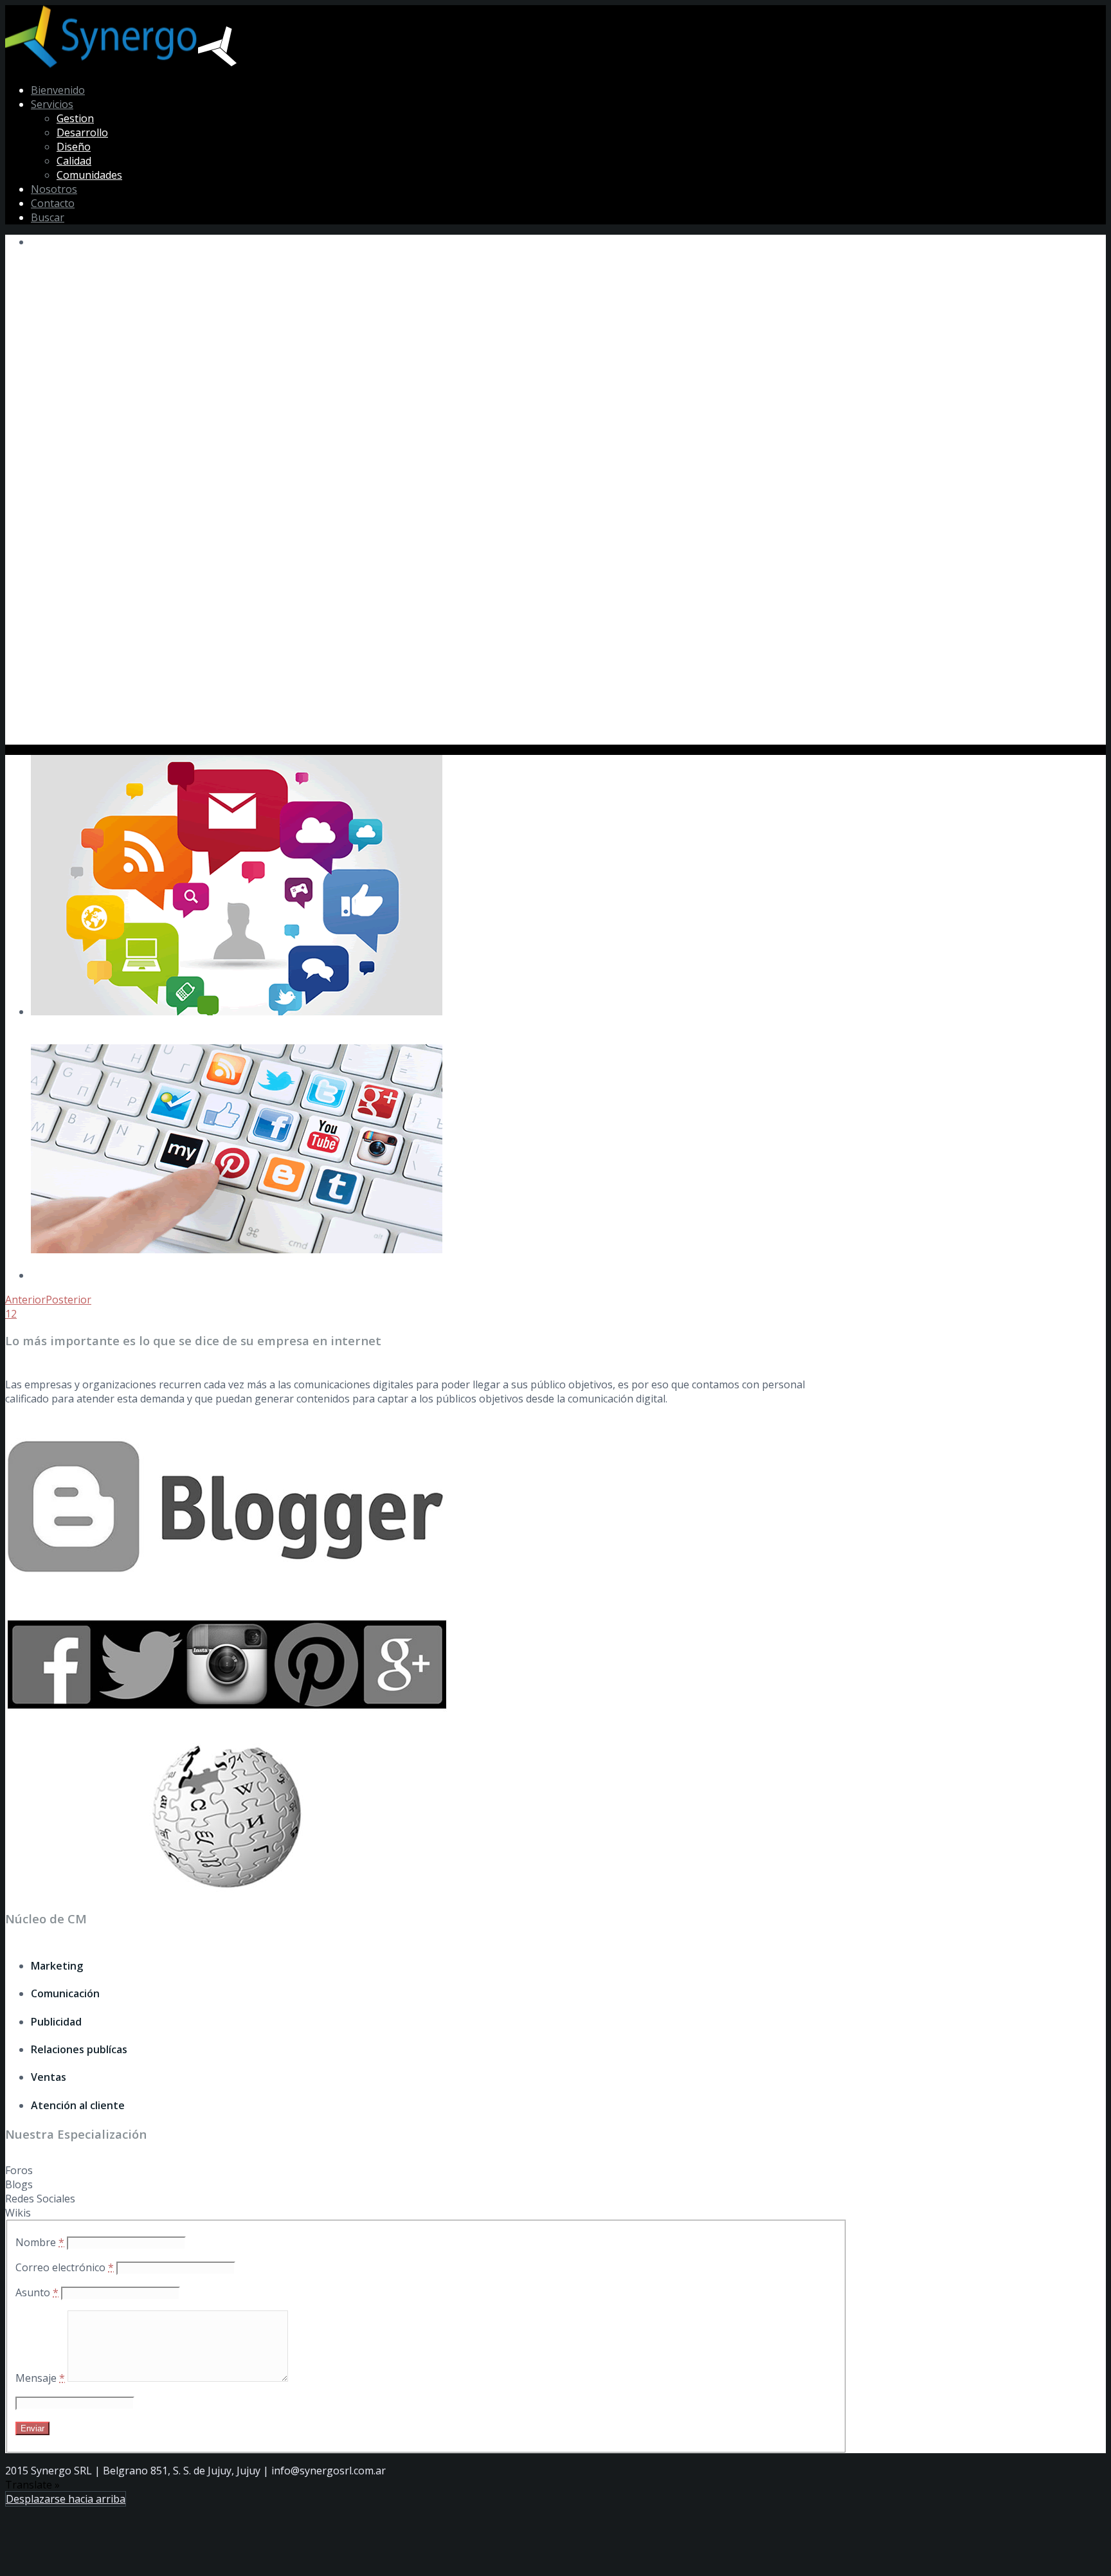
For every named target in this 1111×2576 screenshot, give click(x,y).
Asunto (37, 2292)
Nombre (40, 2242)
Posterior (68, 1300)
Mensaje (40, 2378)
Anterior (25, 1300)
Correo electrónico (65, 2267)
